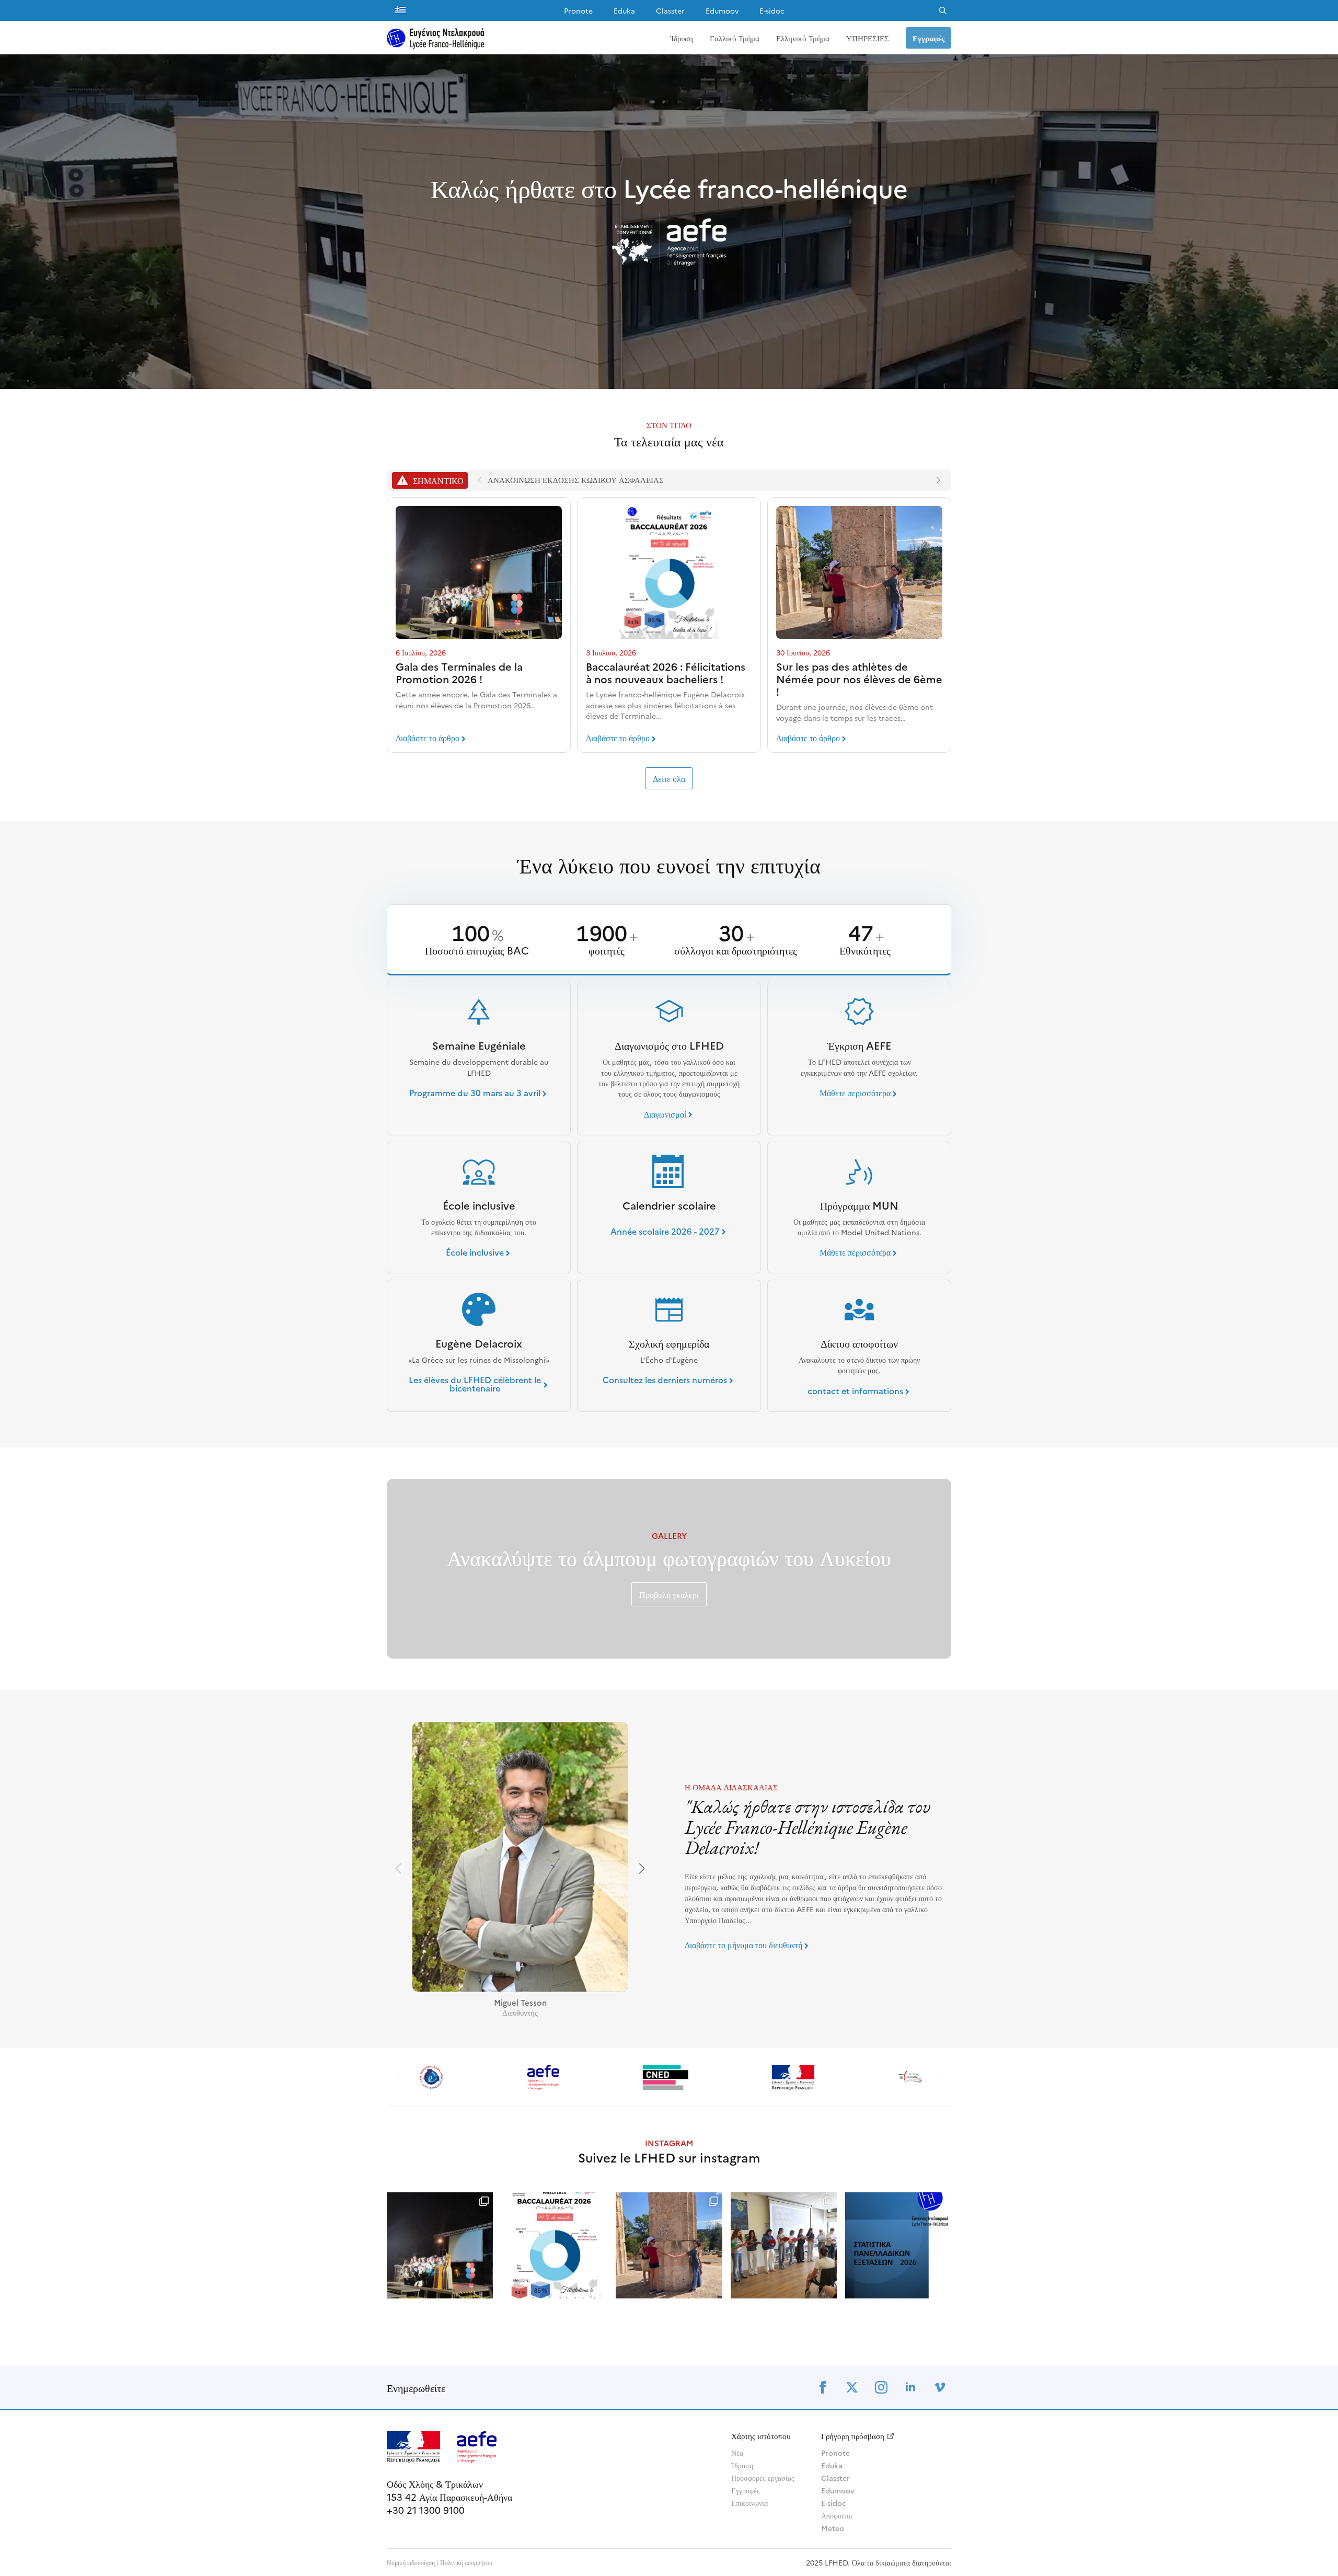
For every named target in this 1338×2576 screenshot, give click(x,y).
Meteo (833, 2528)
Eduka (624, 10)
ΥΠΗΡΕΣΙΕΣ (868, 38)
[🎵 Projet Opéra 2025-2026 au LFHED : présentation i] (784, 2245)
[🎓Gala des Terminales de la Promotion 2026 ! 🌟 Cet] (440, 2245)
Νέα (737, 2453)
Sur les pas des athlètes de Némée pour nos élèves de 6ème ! (859, 678)
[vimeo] (940, 2387)
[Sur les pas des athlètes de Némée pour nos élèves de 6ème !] (859, 572)
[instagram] (881, 2387)
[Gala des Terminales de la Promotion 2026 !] (479, 572)
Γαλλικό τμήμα (735, 38)
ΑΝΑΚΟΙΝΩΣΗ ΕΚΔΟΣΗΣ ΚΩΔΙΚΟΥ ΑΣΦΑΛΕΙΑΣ (576, 480)
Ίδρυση (682, 38)
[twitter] (852, 2387)
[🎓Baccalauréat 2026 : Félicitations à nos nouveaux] (554, 2245)
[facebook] (823, 2387)
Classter (670, 10)
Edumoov (722, 10)
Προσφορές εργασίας (763, 2478)
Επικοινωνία (749, 2503)
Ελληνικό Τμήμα (803, 38)
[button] (938, 480)
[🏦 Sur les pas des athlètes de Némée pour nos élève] (669, 2245)
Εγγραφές (746, 2490)
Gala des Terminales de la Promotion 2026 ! (459, 672)
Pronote (578, 10)
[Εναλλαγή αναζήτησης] (943, 10)
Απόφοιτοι (837, 2515)
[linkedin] (910, 2387)
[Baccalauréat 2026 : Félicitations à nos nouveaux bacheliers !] (669, 572)
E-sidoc (772, 10)
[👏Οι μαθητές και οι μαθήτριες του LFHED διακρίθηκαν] (898, 2245)
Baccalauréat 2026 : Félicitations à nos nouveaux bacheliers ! (666, 672)
